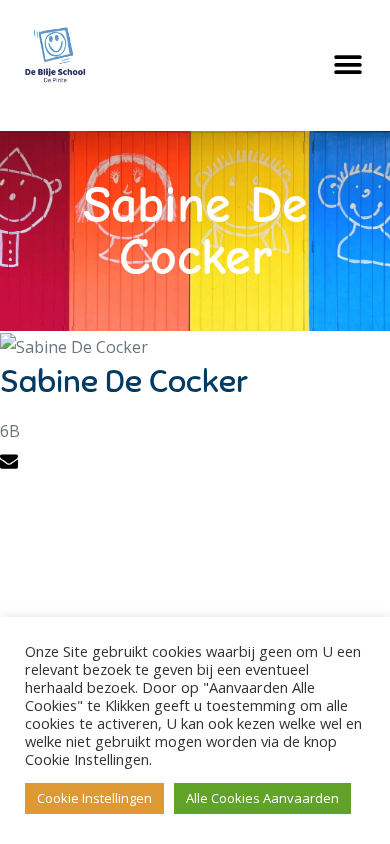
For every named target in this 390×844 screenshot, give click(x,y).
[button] (347, 65)
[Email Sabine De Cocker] (11, 464)
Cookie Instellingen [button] (94, 798)
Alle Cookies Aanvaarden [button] (262, 798)
